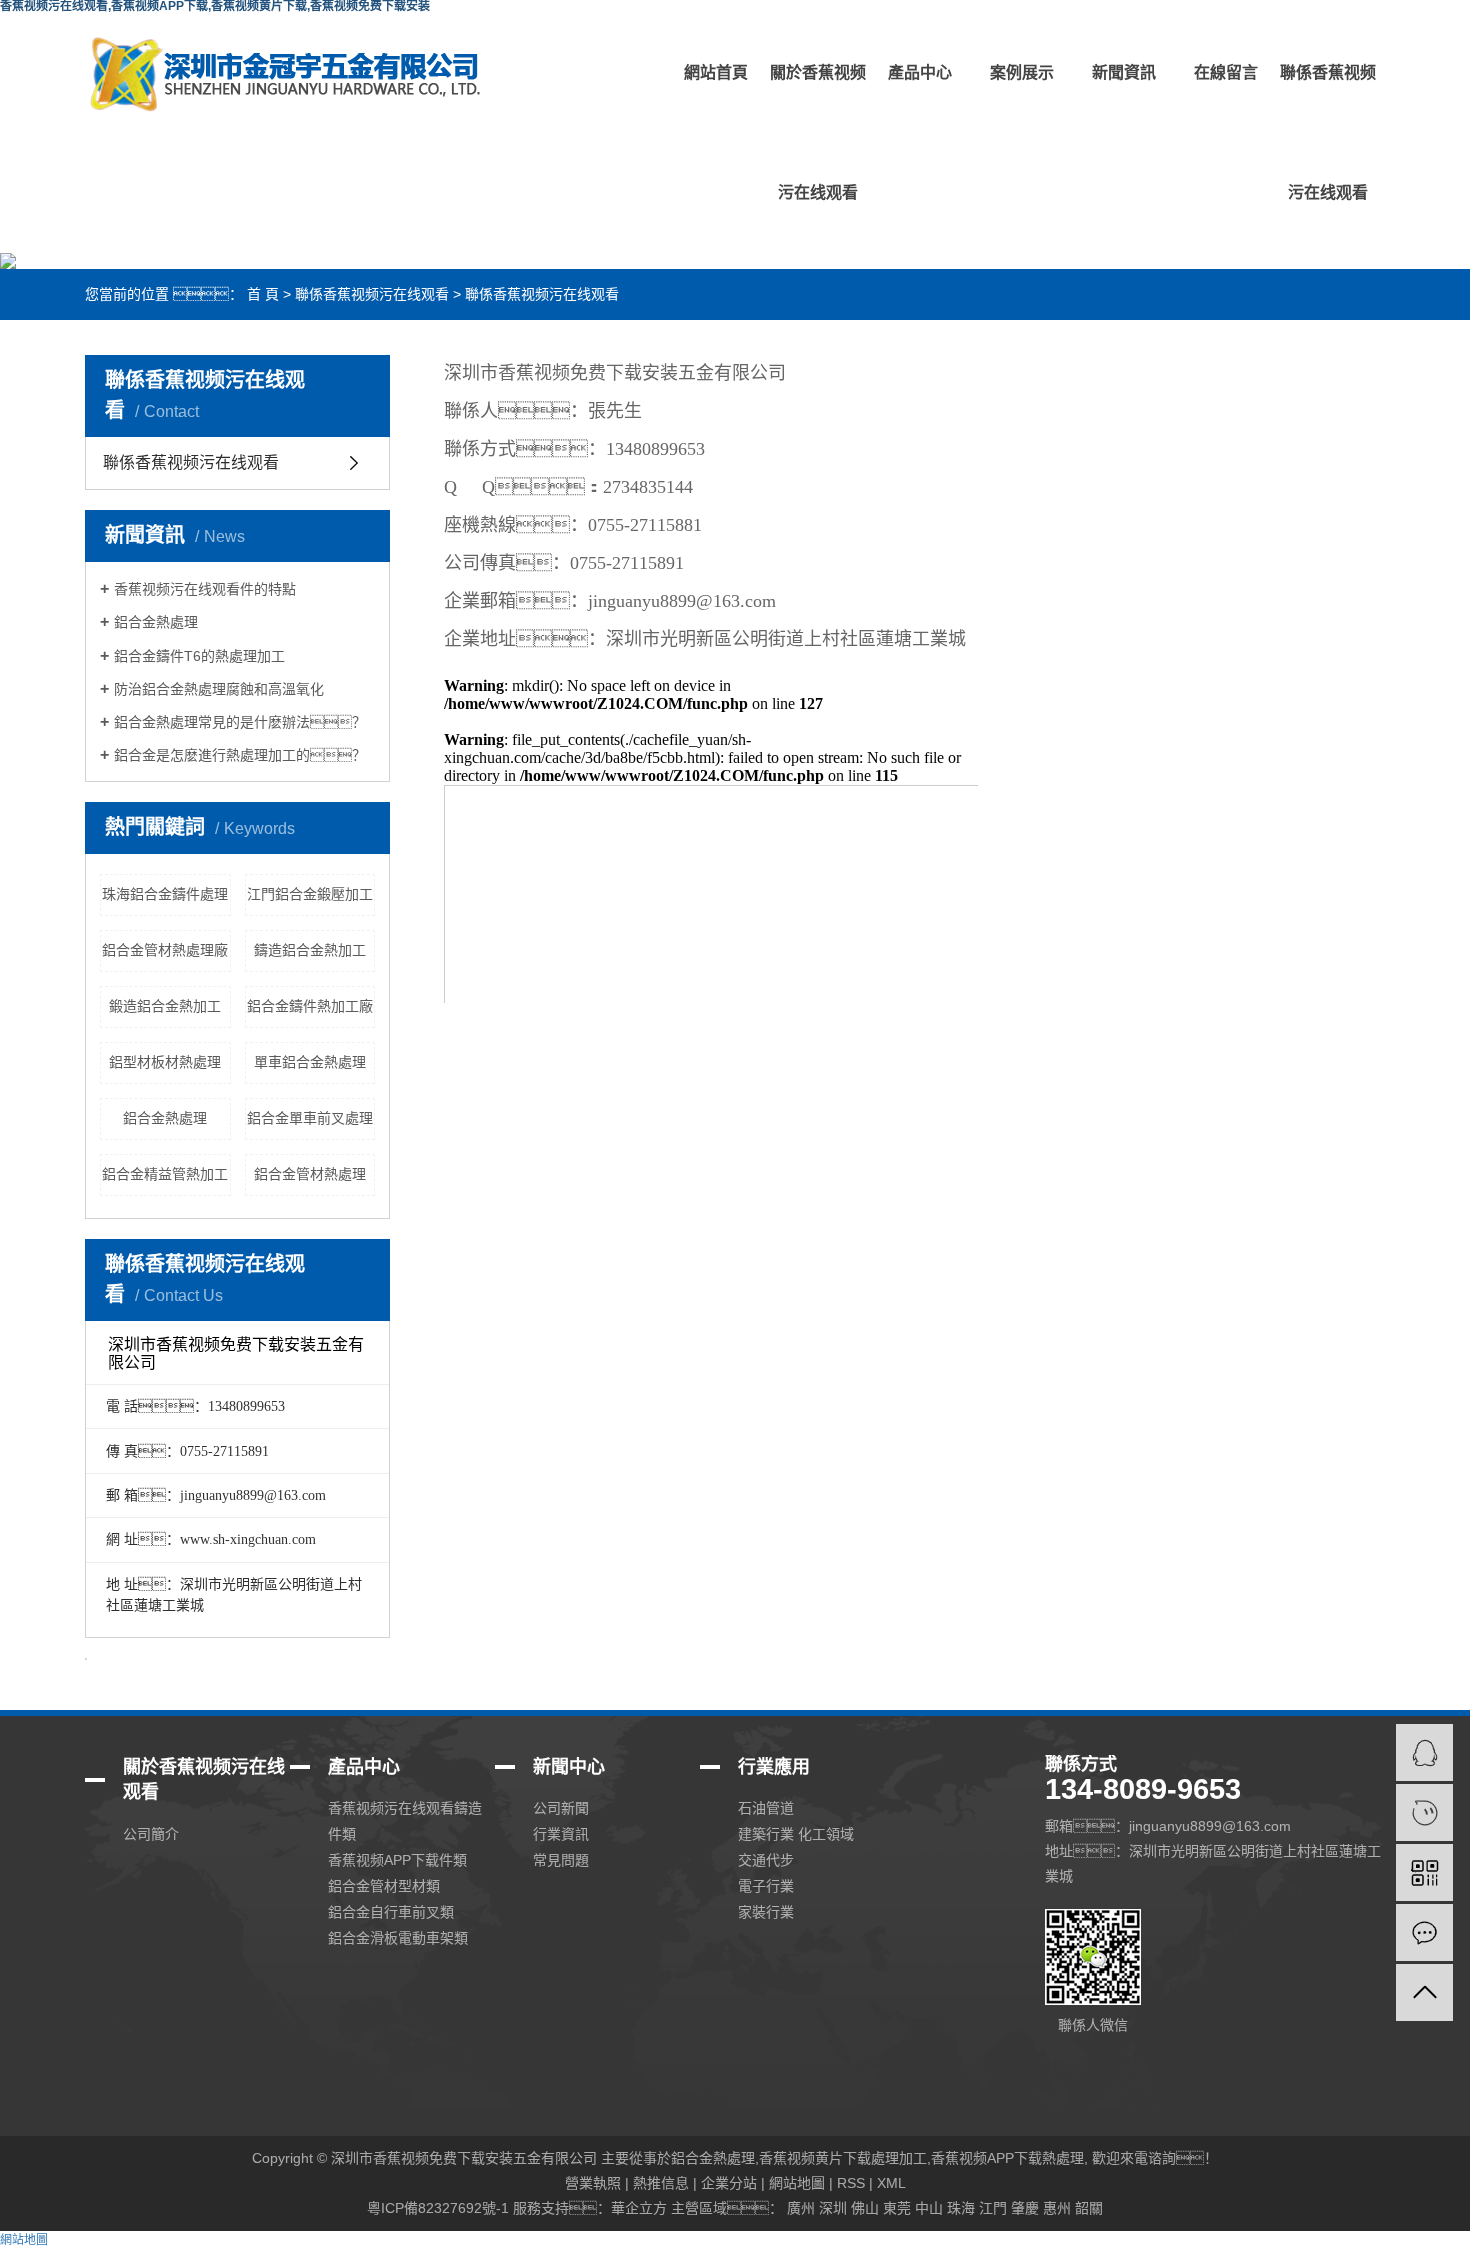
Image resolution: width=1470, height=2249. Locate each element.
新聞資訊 (1124, 72)
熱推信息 (661, 2183)
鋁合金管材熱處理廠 (165, 950)
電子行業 (766, 1886)
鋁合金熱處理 (156, 622)
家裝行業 (766, 1912)
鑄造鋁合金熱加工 (310, 950)
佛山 (865, 2208)
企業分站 (729, 2183)
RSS (851, 2183)
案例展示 (1022, 72)
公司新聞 (561, 1808)
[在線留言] (1424, 1932)
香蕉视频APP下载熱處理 (1007, 2158)
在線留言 (1226, 72)
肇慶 (1025, 2208)
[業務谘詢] (1424, 1752)
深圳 (833, 2208)
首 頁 (263, 294)
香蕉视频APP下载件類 (397, 1860)
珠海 (961, 2208)
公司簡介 (151, 1834)
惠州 (1057, 2208)
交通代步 (766, 1860)
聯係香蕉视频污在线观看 (1328, 132)
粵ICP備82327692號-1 (438, 2208)
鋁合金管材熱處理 (310, 1174)
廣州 (801, 2208)
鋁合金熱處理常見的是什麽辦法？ (240, 722)
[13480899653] (1424, 1812)
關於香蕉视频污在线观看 (818, 132)
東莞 (897, 2208)
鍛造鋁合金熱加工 (165, 1006)
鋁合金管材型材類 (384, 1886)
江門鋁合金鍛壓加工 (310, 894)
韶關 (1089, 2208)
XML (891, 2183)
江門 (993, 2208)
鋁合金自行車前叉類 (391, 1912)
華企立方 (639, 2208)
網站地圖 (797, 2183)
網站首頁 (716, 72)
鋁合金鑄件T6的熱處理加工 (199, 656)
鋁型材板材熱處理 (165, 1062)
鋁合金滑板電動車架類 (398, 1938)
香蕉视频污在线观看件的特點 (205, 589)
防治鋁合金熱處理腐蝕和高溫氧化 (219, 689)
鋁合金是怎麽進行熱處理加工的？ (240, 755)
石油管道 (766, 1808)
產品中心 (920, 72)
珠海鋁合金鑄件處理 (165, 894)
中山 (929, 2208)
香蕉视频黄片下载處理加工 (843, 2158)
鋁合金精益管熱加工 (165, 1174)
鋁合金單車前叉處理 (310, 1118)
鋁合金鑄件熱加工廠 (310, 1006)
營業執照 (593, 2183)
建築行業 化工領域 (796, 1834)
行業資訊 (561, 1834)
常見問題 (561, 1860)
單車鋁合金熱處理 (310, 1062)
